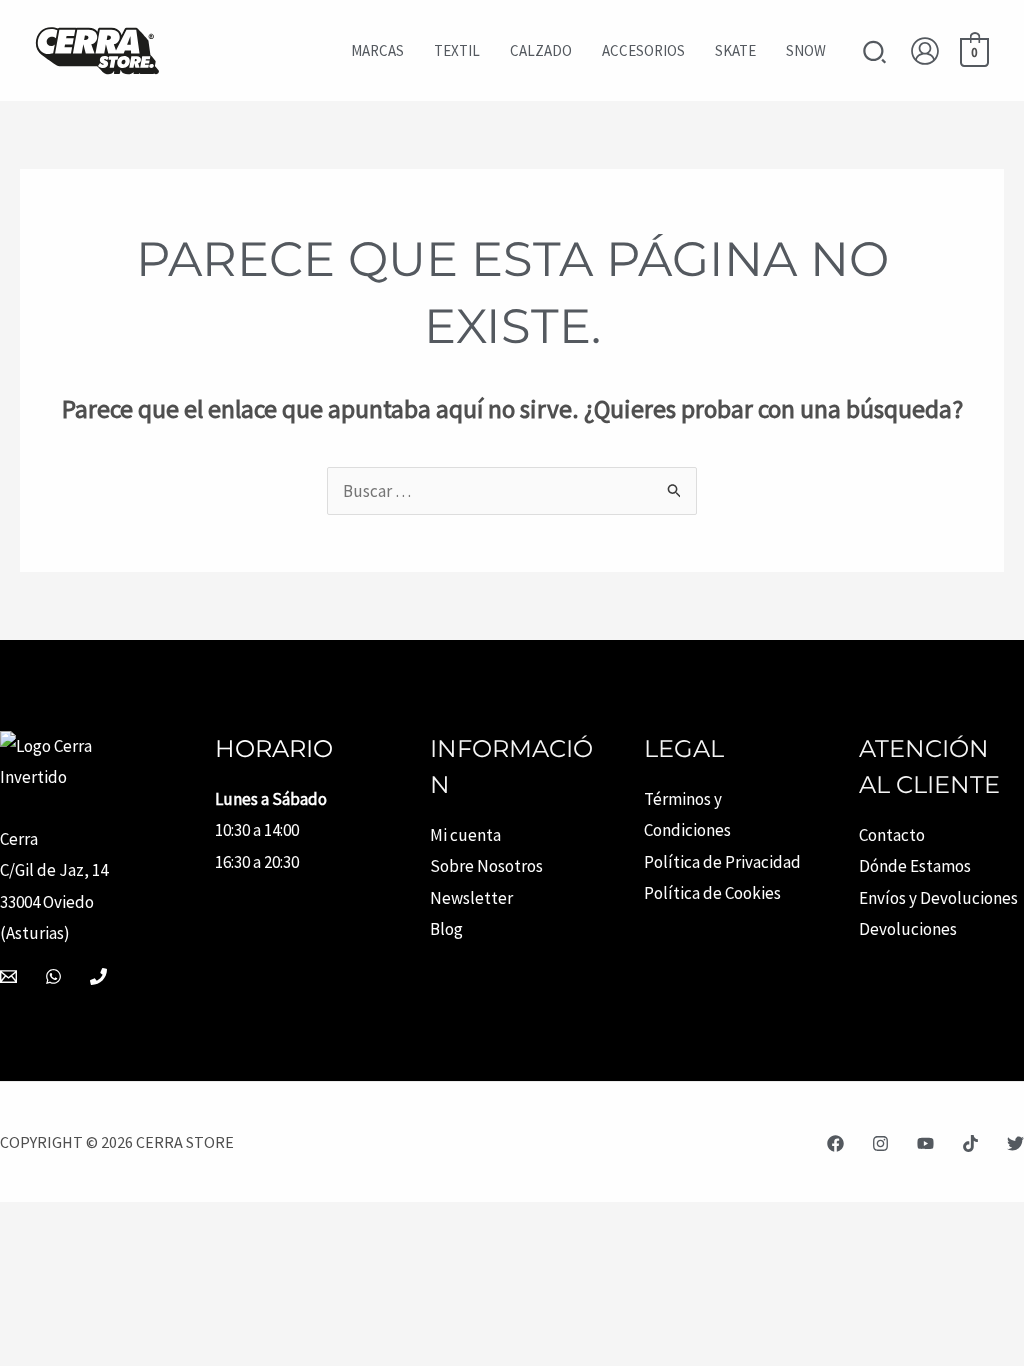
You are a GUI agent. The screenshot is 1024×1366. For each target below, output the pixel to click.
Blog (446, 929)
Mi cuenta (465, 835)
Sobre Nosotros (486, 866)
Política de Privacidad (722, 862)
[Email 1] (8, 976)
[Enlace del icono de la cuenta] (925, 51)
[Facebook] (835, 1143)
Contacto (892, 835)
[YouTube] (925, 1143)
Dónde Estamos (915, 866)
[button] (875, 54)
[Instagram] (880, 1143)
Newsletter (471, 898)
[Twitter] (1015, 1143)
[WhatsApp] (53, 976)
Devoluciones (908, 929)
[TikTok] (970, 1143)
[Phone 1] (98, 976)
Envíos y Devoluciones (938, 898)
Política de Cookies (712, 893)
